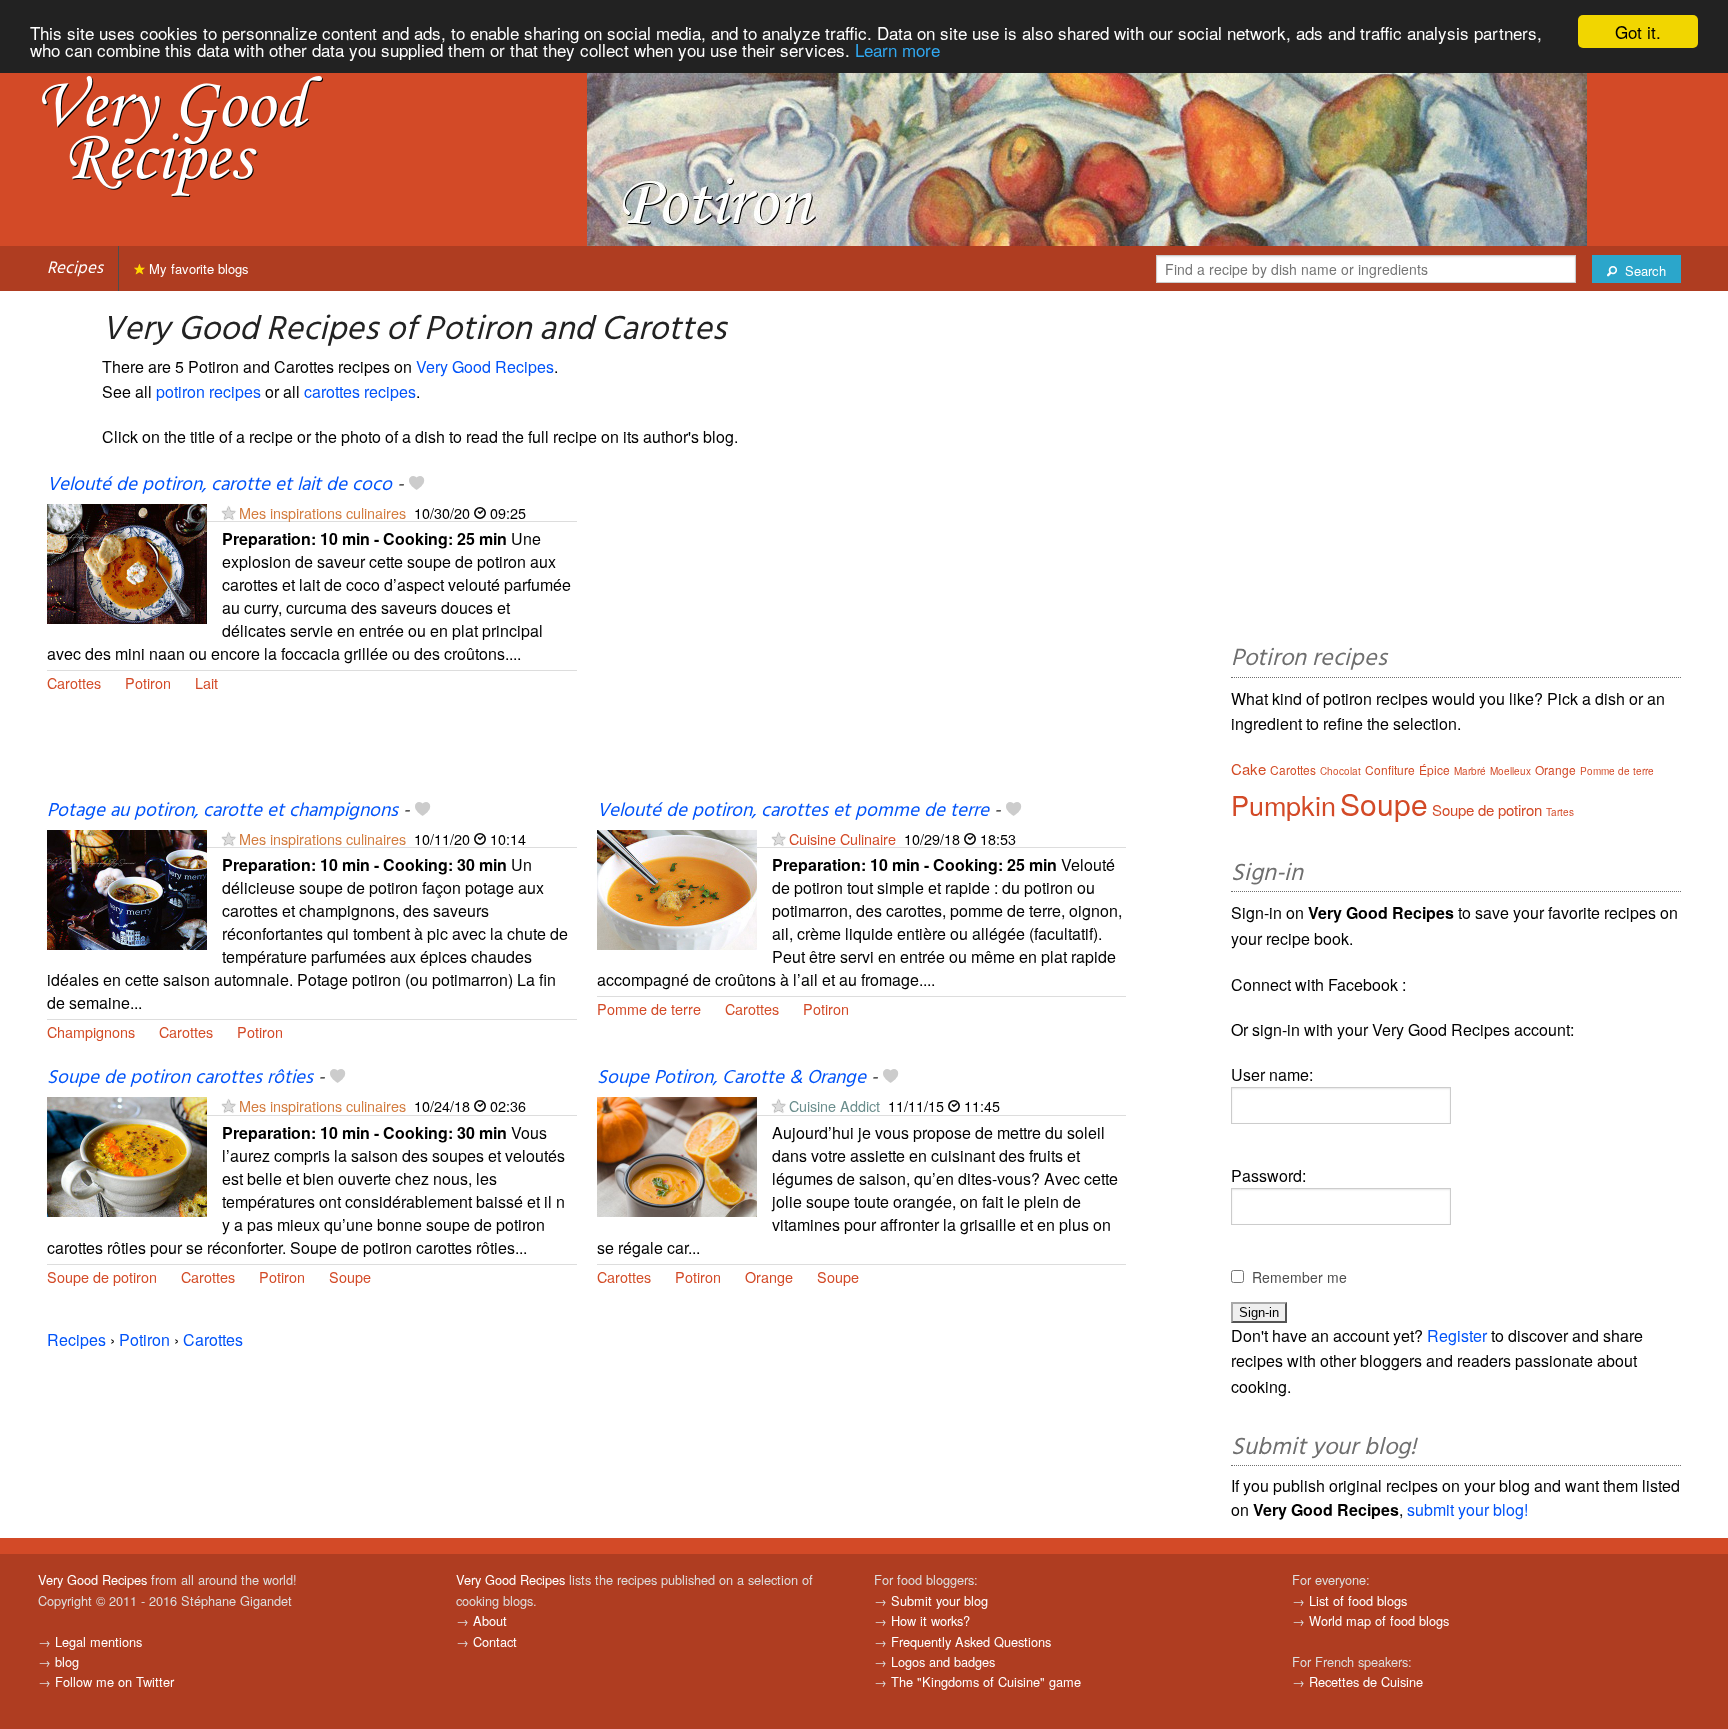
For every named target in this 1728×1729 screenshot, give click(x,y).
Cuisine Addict (836, 1105)
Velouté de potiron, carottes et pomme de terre (793, 811)
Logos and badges (943, 1661)
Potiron (148, 682)
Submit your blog (939, 1600)
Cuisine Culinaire (842, 838)
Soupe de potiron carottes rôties (180, 1078)
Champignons (91, 1031)
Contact (495, 1641)
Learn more (897, 49)
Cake (1248, 768)
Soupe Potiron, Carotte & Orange (731, 1078)
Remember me (1299, 1277)
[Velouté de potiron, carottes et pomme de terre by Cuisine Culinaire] (677, 887)
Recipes (75, 268)
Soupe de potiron (102, 1276)
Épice (1434, 769)
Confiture (1390, 769)
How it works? (930, 1620)
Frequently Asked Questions (971, 1641)
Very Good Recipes (485, 366)
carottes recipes (360, 391)
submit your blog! (1467, 1509)
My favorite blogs (197, 268)
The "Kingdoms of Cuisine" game (986, 1681)
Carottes (74, 682)
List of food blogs (1358, 1600)
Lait (206, 682)
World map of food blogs (1379, 1620)
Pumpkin (1283, 804)
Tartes (1560, 812)
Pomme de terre (649, 1008)
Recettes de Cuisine (1366, 1681)
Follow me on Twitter (114, 1681)
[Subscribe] (228, 512)
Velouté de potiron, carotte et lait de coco (219, 485)
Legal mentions (98, 1641)
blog (67, 1661)
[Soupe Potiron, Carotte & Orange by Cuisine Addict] (677, 1155)
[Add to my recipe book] (416, 485)
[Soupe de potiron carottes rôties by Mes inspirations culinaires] (127, 1155)
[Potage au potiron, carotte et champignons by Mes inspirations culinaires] (127, 887)
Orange (769, 1276)
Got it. (1638, 31)
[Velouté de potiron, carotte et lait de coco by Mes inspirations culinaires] (127, 561)
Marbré (1470, 771)
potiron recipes (208, 391)
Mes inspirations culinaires (322, 512)
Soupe (350, 1276)
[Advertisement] (862, 635)
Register (1457, 1335)
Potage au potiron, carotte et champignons (222, 811)
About (490, 1620)
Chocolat (1340, 771)
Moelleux (1510, 771)
